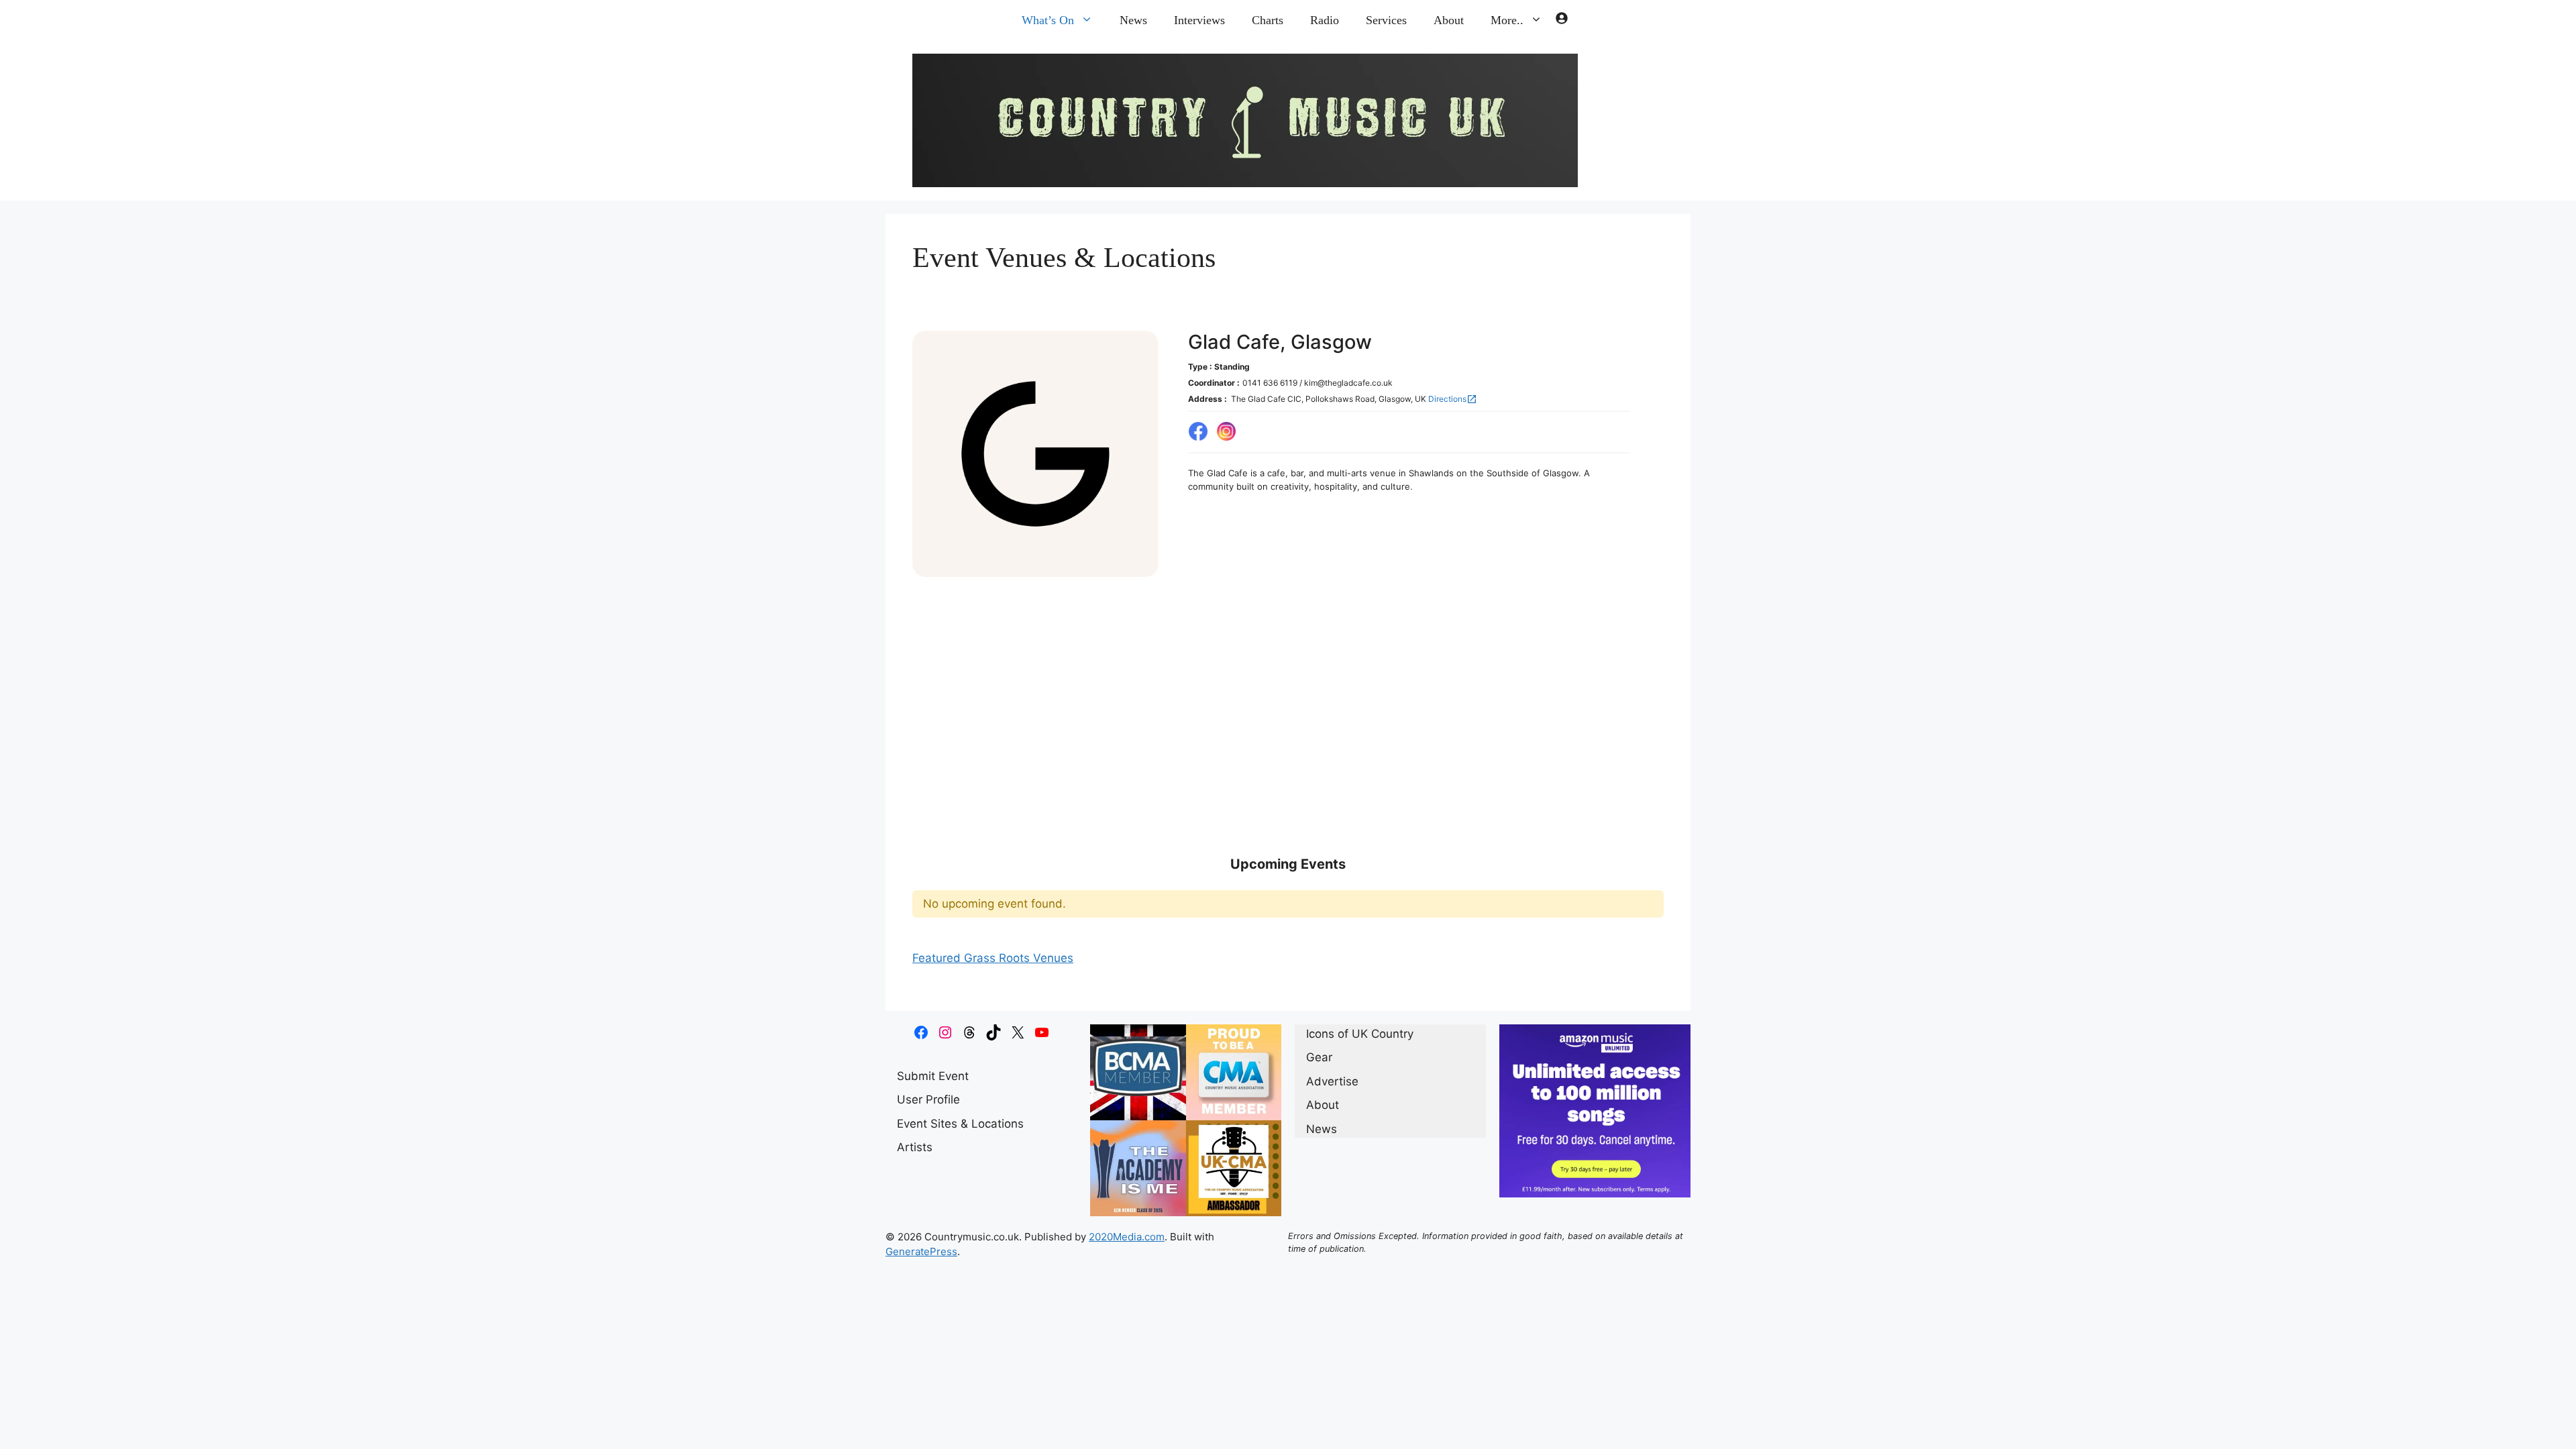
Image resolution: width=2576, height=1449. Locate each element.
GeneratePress (921, 1251)
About (1449, 20)
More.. (1507, 20)
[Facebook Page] (1198, 432)
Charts (1268, 20)
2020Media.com (1127, 1237)
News (1133, 20)
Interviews (1199, 20)
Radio (1325, 20)
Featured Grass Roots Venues (993, 958)
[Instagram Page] (1226, 432)
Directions (1453, 399)
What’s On (1048, 20)
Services (1386, 20)
